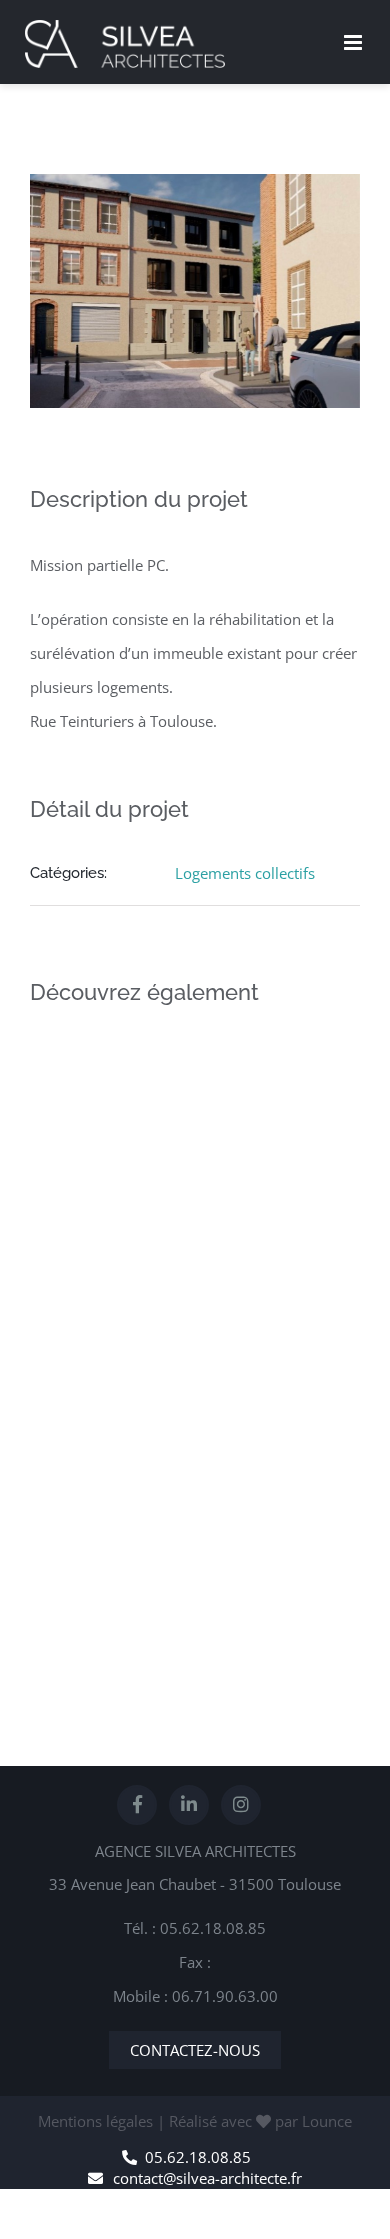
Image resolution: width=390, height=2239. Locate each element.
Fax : (195, 1962)
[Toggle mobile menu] (354, 42)
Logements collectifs (245, 873)
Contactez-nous (195, 2050)
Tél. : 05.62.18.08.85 (195, 1928)
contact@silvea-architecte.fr (207, 2178)
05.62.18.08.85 (198, 2157)
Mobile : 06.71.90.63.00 (195, 1996)
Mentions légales (95, 2121)
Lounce (327, 2121)
